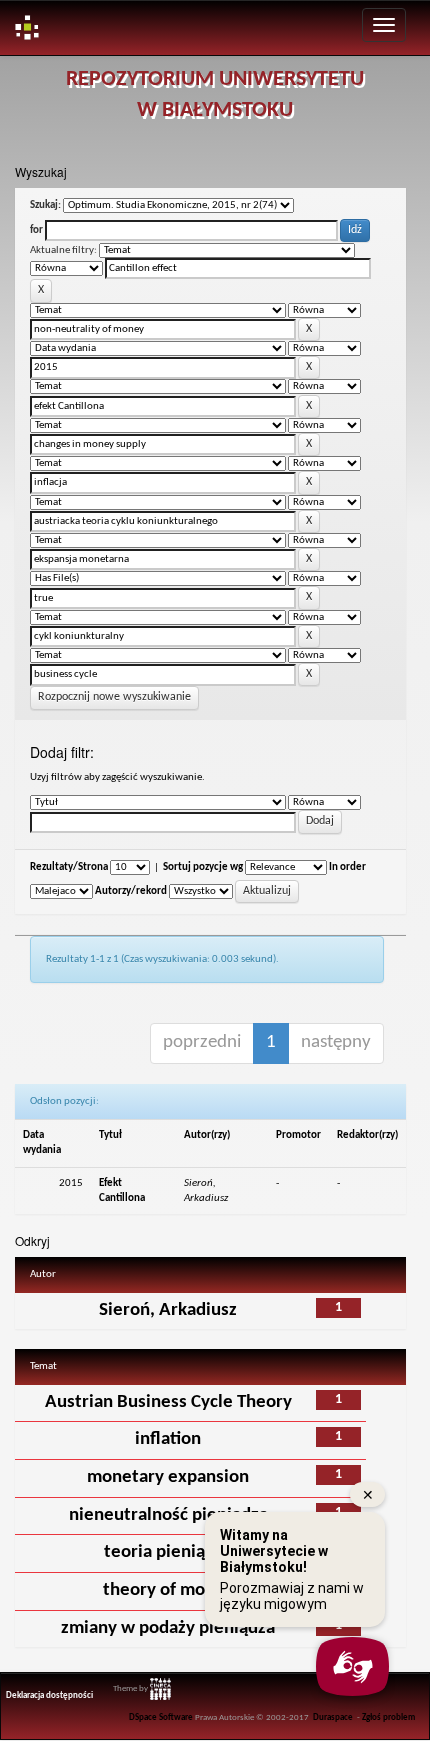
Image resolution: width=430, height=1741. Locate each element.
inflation (168, 1439)
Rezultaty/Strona (69, 867)
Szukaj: (45, 205)
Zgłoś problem (388, 1718)
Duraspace (333, 1718)
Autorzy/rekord (131, 891)
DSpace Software (161, 1718)
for (36, 230)
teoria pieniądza (168, 1552)
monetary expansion (168, 1477)
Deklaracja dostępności (49, 1696)
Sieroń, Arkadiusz (168, 1310)
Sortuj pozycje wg (203, 867)
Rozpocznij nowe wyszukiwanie (114, 697)
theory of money (168, 1590)
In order (347, 867)
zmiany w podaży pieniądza (168, 1628)
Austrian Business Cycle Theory (168, 1402)
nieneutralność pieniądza (168, 1515)
